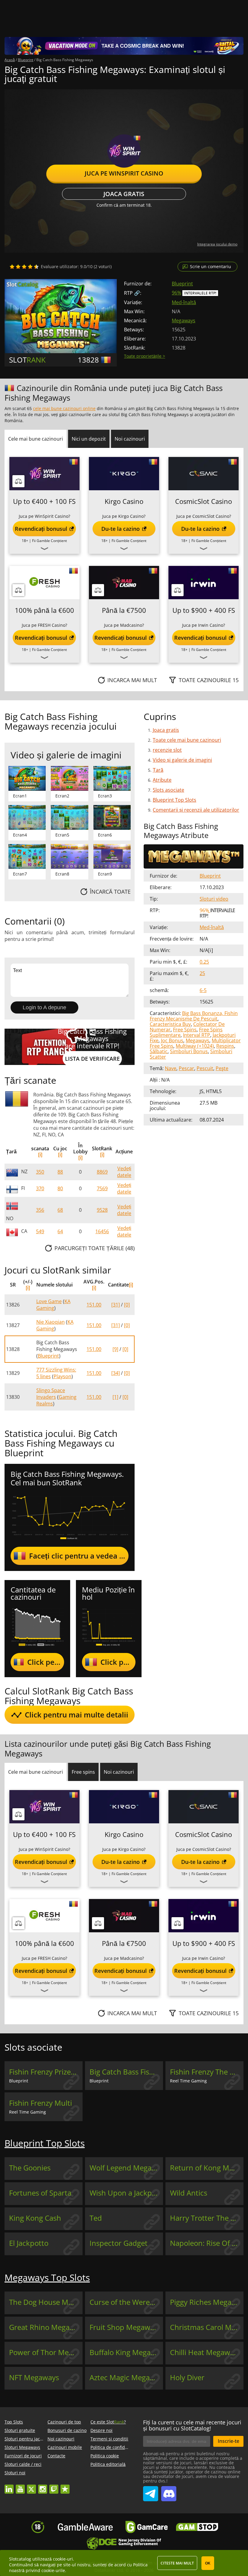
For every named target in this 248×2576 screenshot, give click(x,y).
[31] (116, 1305)
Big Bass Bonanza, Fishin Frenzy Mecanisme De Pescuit (194, 1016)
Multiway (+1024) (195, 1046)
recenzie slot (167, 750)
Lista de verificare (92, 1059)
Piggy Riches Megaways (207, 2302)
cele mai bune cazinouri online (64, 408)
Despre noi (101, 2430)
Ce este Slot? (108, 2422)
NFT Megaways (34, 2377)
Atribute (162, 780)
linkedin (9, 2486)
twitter (31, 2486)
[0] (127, 1305)
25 (202, 973)
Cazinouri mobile (65, 2447)
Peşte (222, 1068)
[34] (116, 1373)
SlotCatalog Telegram (151, 2491)
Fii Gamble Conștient (49, 541)
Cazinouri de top (64, 2422)
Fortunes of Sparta (40, 2193)
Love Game (49, 1301)
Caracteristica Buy (170, 1024)
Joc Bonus (172, 1040)
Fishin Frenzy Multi (41, 2103)
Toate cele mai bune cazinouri (187, 740)
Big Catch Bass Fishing (126, 2072)
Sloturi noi (15, 2473)
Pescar (186, 1068)
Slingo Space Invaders (51, 1394)
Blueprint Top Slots (175, 800)
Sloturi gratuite (20, 2430)
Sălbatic (159, 1051)
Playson (62, 1376)
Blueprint (182, 284)
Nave (171, 1068)
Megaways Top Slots (47, 2277)
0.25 (204, 962)
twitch (54, 2486)
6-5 (203, 990)
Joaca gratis (124, 194)
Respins (225, 1046)
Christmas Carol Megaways (207, 2327)
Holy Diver (187, 2377)
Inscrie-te (228, 2441)
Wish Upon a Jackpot (124, 2193)
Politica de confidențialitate (118, 2447)
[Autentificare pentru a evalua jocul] (24, 267)
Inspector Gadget (119, 2243)
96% (176, 293)
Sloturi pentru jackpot (27, 2439)
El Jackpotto (29, 2243)
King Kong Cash (35, 2218)
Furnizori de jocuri (23, 2456)
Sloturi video (214, 899)
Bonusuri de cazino (67, 2430)
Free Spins (185, 1030)
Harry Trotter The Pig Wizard (207, 2218)
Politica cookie (105, 2456)
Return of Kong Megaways (207, 2168)
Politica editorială (108, 2464)
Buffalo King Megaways (126, 2352)
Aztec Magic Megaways (126, 2377)
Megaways (184, 320)
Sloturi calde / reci (23, 2464)
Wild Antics (189, 2193)
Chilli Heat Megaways (206, 2352)
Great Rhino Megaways (46, 2327)
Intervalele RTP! (200, 293)
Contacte (56, 2456)
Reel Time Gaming (188, 2081)
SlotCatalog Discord (169, 2491)
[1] (115, 1397)
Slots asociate (168, 790)
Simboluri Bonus (189, 1051)
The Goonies (30, 2168)
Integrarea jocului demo (217, 244)
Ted (96, 2218)
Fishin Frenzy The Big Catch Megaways (207, 2072)
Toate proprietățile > (145, 356)
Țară (158, 770)
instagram (43, 2486)
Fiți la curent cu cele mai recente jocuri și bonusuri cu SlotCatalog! (192, 2425)
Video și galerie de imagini (182, 760)
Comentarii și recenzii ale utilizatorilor (196, 810)
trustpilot (65, 2486)
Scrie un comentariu (210, 266)
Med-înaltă (184, 302)
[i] (40, 1155)
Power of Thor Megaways (46, 2352)
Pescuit (205, 1068)
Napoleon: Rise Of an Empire (207, 2243)
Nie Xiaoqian (51, 1322)
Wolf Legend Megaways (126, 2168)
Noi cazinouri (61, 2439)
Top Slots (14, 2422)
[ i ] (210, 950)
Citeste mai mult (177, 2563)
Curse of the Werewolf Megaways (126, 2302)
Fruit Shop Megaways (125, 2327)
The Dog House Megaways (46, 2302)
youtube (20, 2486)
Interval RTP (197, 1035)
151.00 (94, 1305)
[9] (115, 1349)
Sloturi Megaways (22, 2447)
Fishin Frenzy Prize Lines (46, 2072)
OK (208, 2563)
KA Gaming (53, 1305)
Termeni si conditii (109, 2439)
